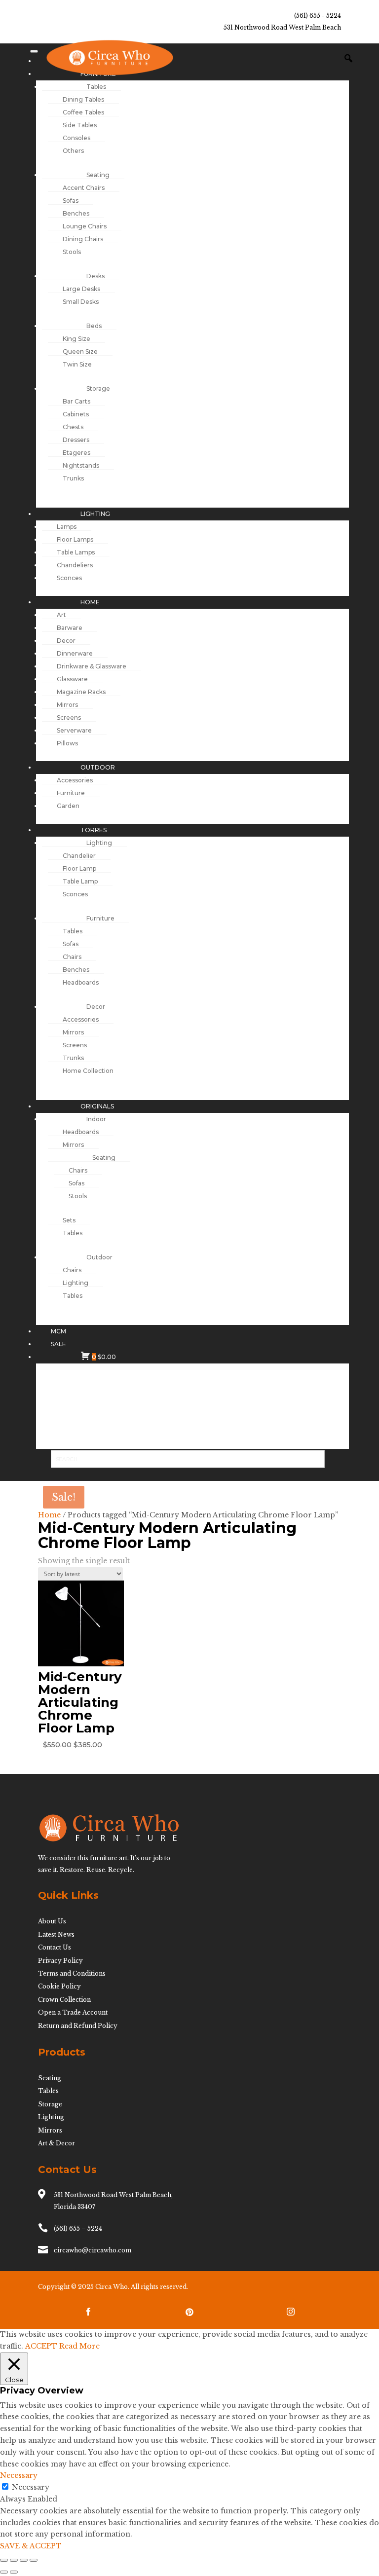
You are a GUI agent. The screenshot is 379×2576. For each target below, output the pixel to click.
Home (49, 1515)
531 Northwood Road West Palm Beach (282, 27)
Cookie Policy (59, 1986)
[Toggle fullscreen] (14, 2560)
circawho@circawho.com (93, 2250)
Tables (48, 2091)
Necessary (31, 2487)
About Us (52, 1921)
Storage (50, 2104)
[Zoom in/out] (4, 2560)
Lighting (51, 2117)
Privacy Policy (60, 1961)
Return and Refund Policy (78, 2026)
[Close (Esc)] (34, 2560)
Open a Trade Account (73, 2012)
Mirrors (50, 2130)
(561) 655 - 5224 (318, 16)
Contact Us (55, 1947)
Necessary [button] (19, 2475)
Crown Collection (64, 2000)
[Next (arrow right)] (14, 2572)
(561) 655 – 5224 (78, 2228)
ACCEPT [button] (41, 2346)
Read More (79, 2346)
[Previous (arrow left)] (4, 2572)
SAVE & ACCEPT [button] (31, 2546)
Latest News (56, 1934)
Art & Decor (57, 2143)
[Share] (24, 2560)
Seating (50, 2078)
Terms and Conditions (72, 1973)
